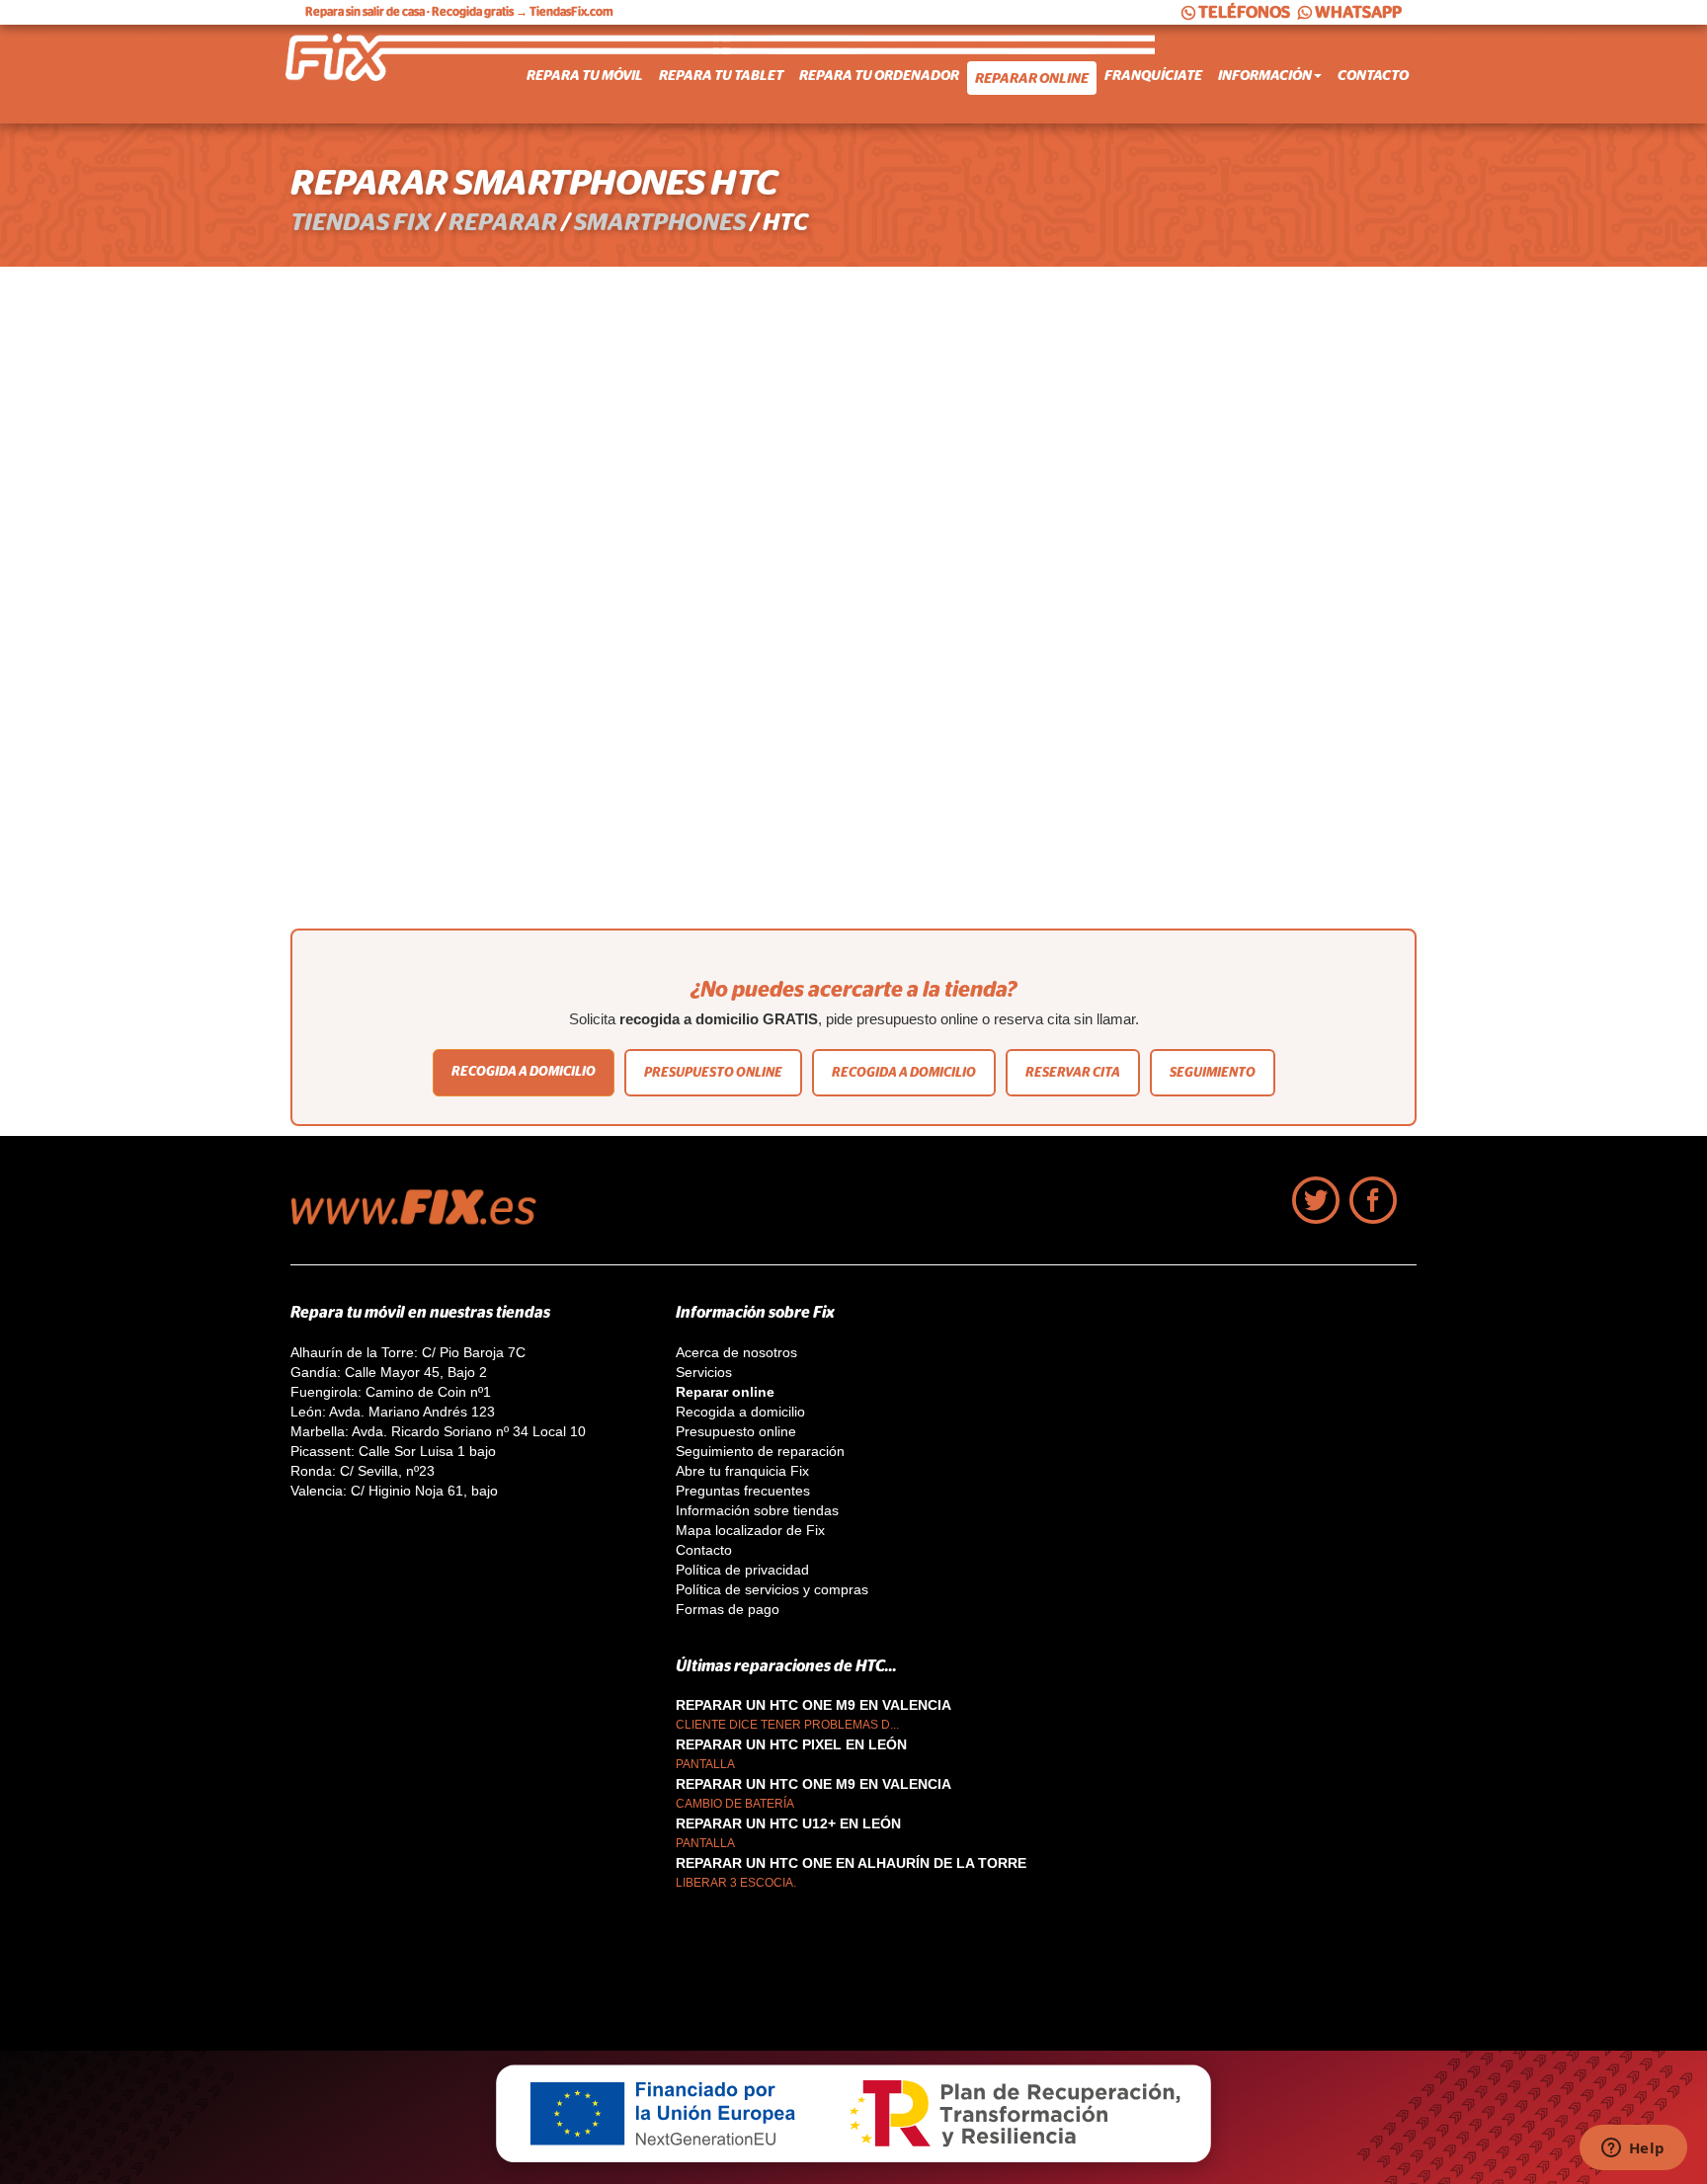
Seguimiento (1213, 1072)
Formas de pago (728, 1609)
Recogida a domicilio (524, 1071)
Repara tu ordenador (879, 75)
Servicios (704, 1372)
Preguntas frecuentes (743, 1491)
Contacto (1373, 75)
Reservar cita (1073, 1072)
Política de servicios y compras (772, 1589)
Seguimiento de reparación (760, 1451)
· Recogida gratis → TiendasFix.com (459, 12)
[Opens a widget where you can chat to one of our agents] (1633, 2149)
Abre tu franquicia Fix (742, 1471)
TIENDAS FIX (361, 222)
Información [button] (1265, 75)
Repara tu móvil (585, 75)
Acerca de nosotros (736, 1352)
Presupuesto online (713, 1072)
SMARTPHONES (660, 222)
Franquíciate (1153, 75)
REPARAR (503, 222)
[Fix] (424, 1220)
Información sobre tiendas (757, 1510)
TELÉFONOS (1244, 12)
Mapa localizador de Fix (750, 1530)
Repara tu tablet (721, 75)
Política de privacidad (742, 1570)
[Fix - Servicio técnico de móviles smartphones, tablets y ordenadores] (365, 74)
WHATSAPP (1358, 12)
